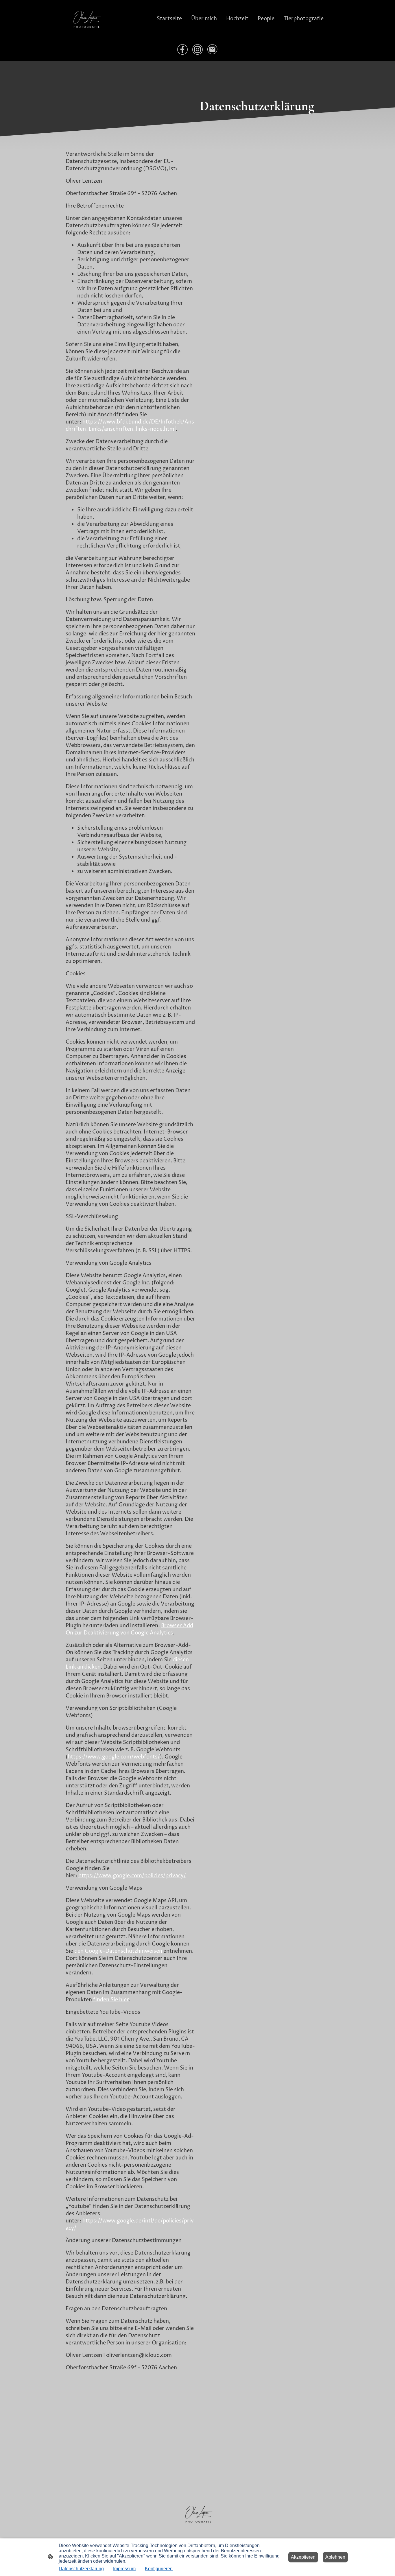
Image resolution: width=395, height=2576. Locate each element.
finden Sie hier (110, 2000)
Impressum (124, 2569)
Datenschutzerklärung (81, 2569)
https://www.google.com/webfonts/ (114, 1757)
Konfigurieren (159, 2569)
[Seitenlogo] (86, 19)
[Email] (213, 49)
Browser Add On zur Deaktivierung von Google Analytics (129, 1629)
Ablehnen (335, 2557)
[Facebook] (182, 49)
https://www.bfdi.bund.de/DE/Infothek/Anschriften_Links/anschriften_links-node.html (130, 426)
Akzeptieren (303, 2557)
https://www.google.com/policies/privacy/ (132, 1876)
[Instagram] (197, 49)
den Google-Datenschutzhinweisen (118, 1951)
